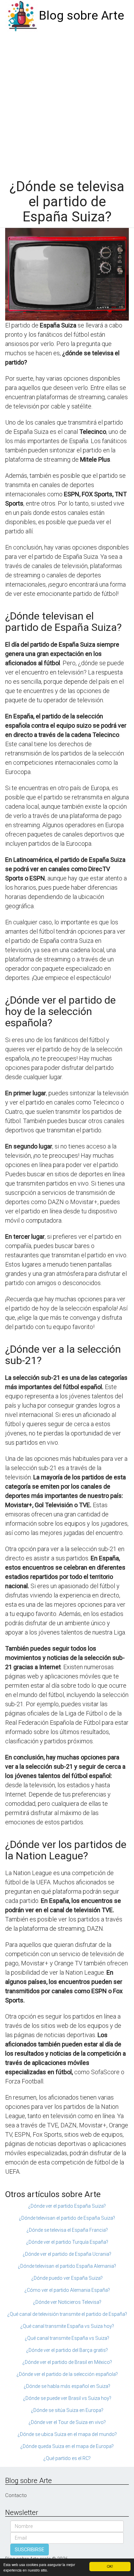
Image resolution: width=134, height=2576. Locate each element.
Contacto (16, 2495)
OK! (110, 2566)
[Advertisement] (67, 102)
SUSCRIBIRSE (30, 2550)
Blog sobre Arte (81, 16)
